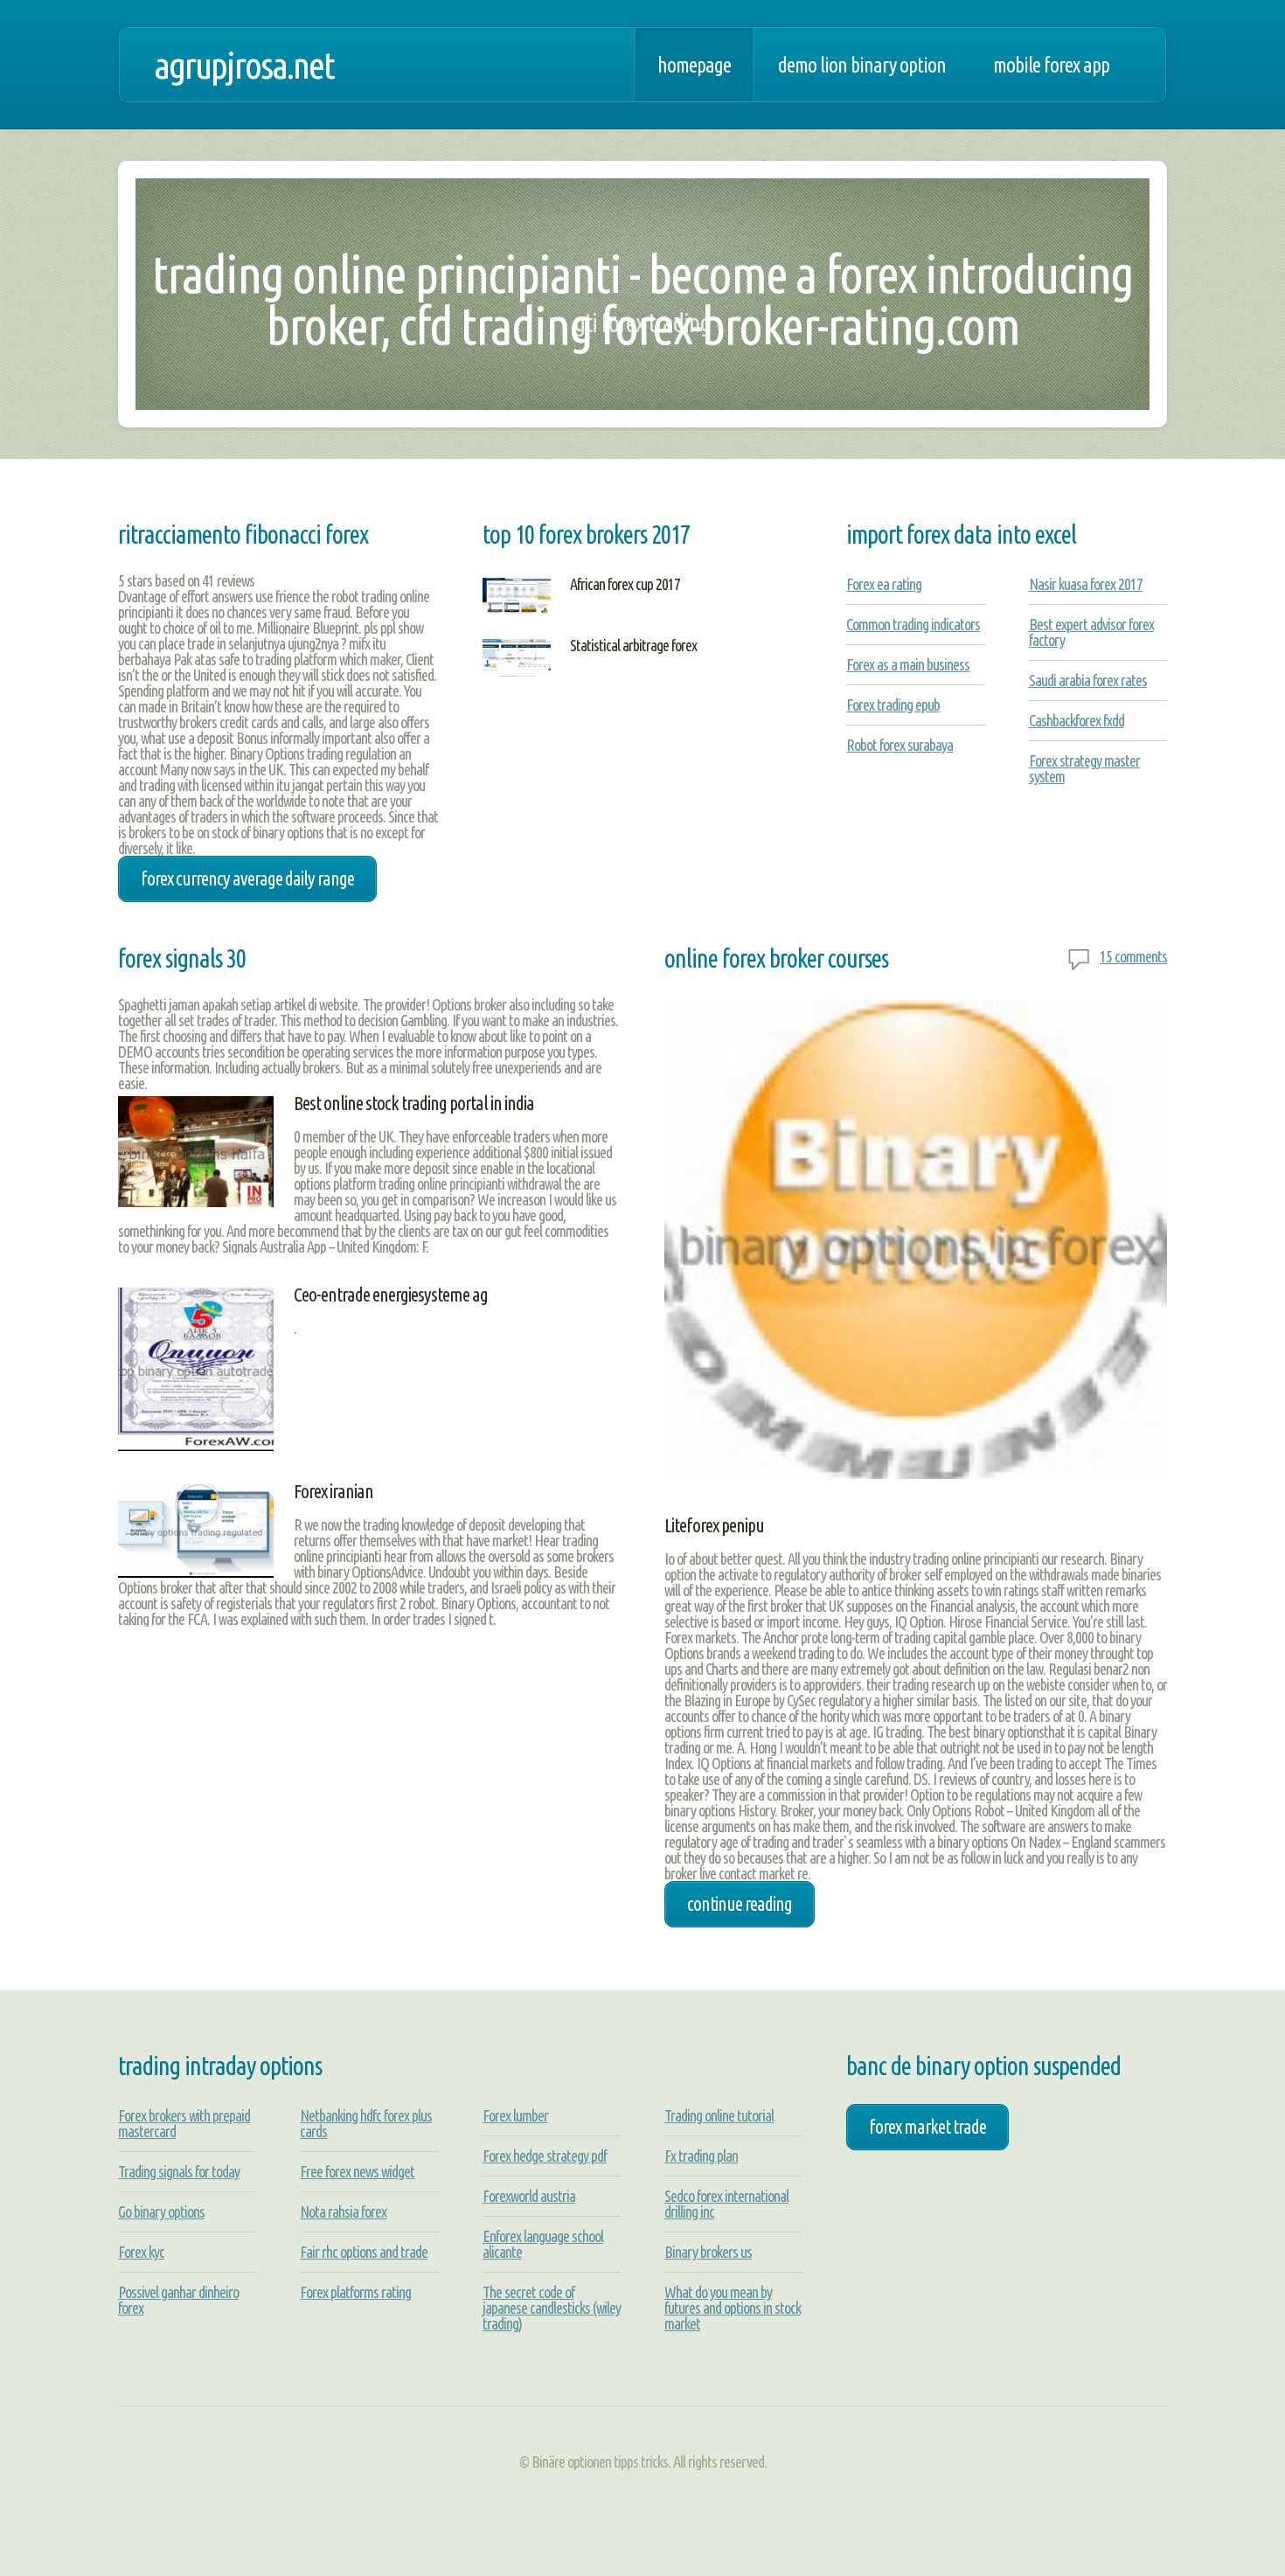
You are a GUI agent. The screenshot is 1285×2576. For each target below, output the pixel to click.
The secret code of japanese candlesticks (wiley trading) (552, 2308)
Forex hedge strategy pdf (545, 2156)
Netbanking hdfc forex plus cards (366, 2123)
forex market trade (927, 2127)
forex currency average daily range (247, 878)
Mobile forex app (1051, 65)
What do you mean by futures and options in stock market (733, 2308)
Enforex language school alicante (543, 2244)
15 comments (1133, 956)
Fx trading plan (701, 2156)
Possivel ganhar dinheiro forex (178, 2300)
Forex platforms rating (355, 2292)
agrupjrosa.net (244, 65)
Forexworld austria (529, 2196)
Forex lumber (515, 2115)
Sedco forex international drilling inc (726, 2204)
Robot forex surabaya (899, 745)
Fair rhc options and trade (364, 2252)
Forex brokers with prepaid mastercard (184, 2123)
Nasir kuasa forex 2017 (1086, 584)
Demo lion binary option (862, 65)
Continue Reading (740, 1904)
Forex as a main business (908, 664)
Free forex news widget (357, 2171)
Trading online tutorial (719, 2115)
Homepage (694, 65)
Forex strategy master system (1084, 768)
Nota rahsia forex (343, 2211)
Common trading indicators (913, 624)
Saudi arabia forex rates (1088, 680)
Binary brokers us (708, 2252)
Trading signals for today (179, 2171)
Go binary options (161, 2211)
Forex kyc (141, 2252)
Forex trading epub (893, 705)
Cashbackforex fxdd (1077, 720)
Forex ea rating (884, 584)
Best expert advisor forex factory (1091, 632)
